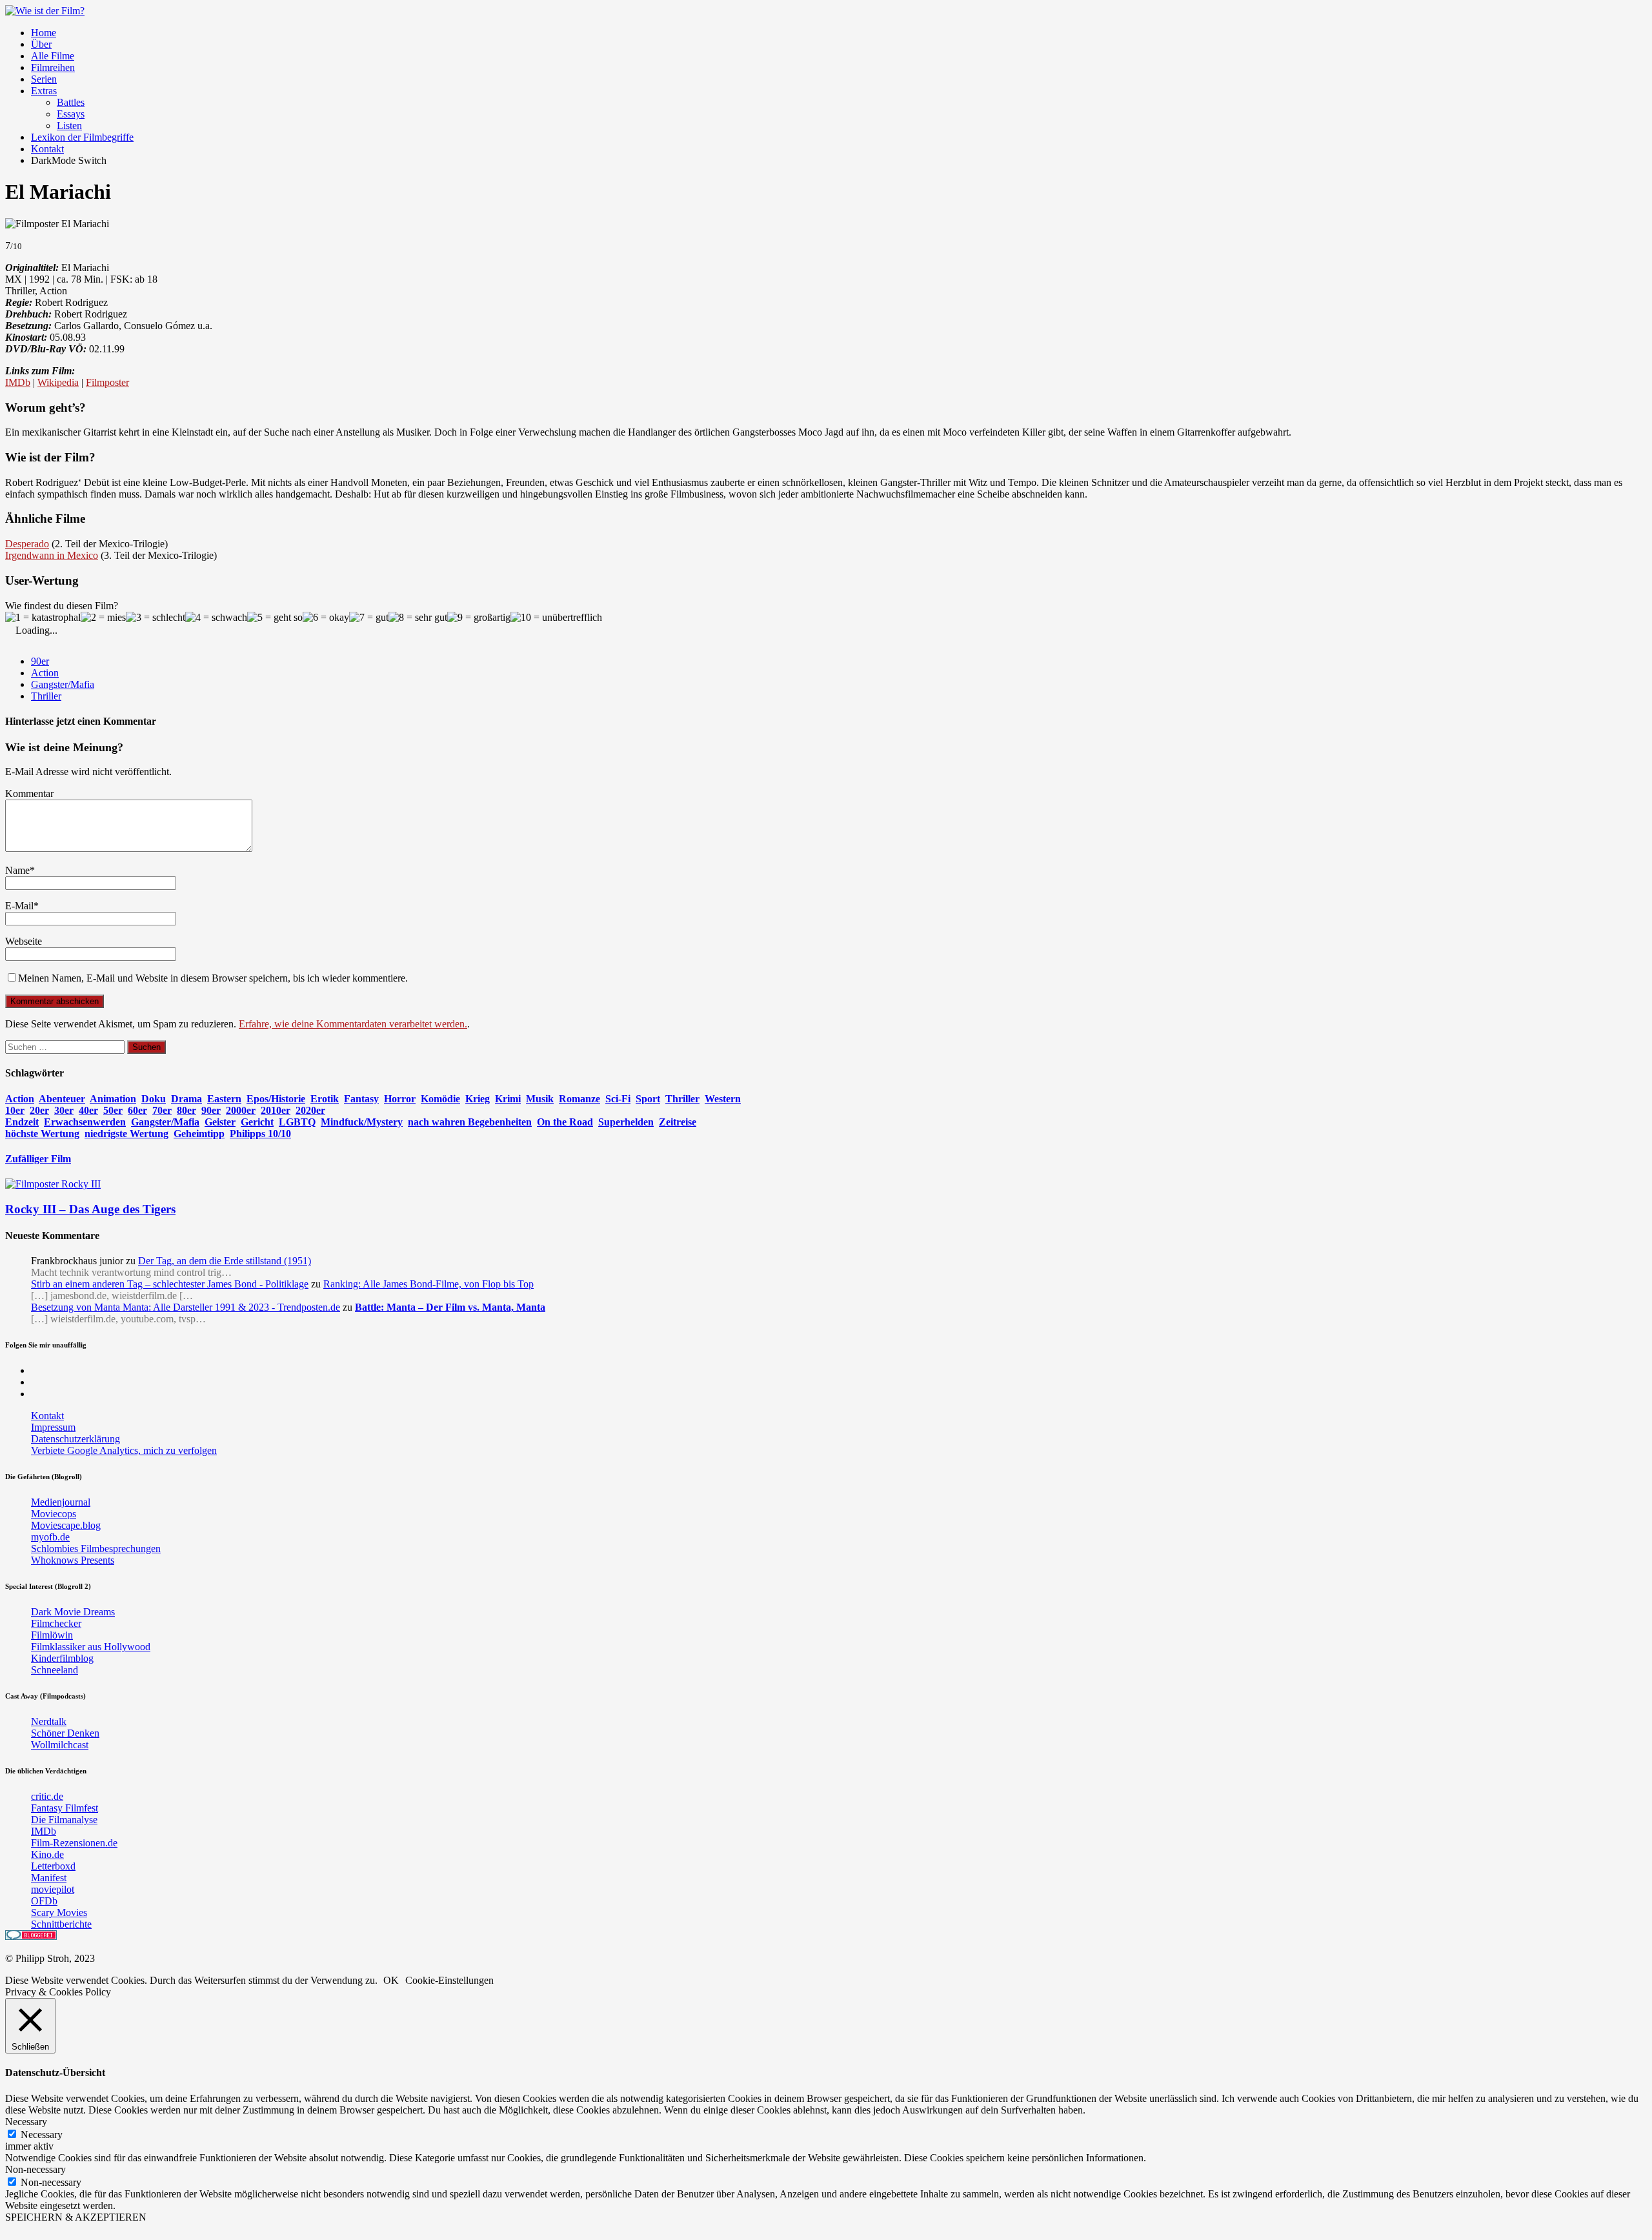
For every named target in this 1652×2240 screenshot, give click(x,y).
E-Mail (19, 906)
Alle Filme (53, 56)
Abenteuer (62, 1099)
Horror (400, 1099)
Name (17, 870)
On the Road (565, 1122)
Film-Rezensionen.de (74, 1843)
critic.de (47, 1796)
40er (88, 1110)
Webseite (24, 941)
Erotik (325, 1099)
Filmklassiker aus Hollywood (91, 1647)
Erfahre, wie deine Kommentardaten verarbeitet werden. (353, 1024)
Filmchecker (56, 1623)
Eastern (224, 1099)
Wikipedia (58, 382)
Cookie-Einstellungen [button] (449, 1980)
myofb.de (50, 1537)
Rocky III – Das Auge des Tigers (90, 1209)
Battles (71, 102)
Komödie (440, 1099)
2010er (276, 1110)
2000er (241, 1110)
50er (113, 1110)
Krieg (478, 1099)
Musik (540, 1099)
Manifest (49, 1878)
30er (64, 1110)
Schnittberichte (61, 1924)
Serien (44, 79)
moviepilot (53, 1889)
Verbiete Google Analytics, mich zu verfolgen (124, 1450)
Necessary (42, 2134)
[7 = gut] (369, 618)
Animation (113, 1099)
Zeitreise (678, 1122)
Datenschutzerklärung (76, 1439)
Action (45, 673)
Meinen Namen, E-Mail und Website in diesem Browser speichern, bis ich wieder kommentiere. (213, 978)
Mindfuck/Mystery (362, 1122)
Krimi (508, 1099)
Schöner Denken (65, 1733)
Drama (186, 1099)
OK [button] (391, 1980)
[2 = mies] (103, 618)
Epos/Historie (276, 1099)
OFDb (44, 1901)
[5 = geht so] (275, 618)
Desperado (27, 544)
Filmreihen (53, 67)
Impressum (53, 1427)
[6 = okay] (326, 618)
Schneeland (55, 1670)
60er (137, 1110)
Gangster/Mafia (63, 684)
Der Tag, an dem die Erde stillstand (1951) (225, 1261)
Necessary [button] (26, 2122)
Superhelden (626, 1122)
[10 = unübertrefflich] (556, 618)
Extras (44, 91)
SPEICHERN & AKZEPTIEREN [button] (76, 2217)
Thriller (46, 696)
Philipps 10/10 (260, 1134)
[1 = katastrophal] (43, 618)
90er (40, 661)
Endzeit (22, 1122)
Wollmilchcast (60, 1745)
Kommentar (29, 793)
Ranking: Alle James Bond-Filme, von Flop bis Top (428, 1284)
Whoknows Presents (73, 1560)
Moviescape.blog (66, 1525)
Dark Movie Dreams (73, 1612)
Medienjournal (61, 1502)
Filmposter (107, 382)
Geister (220, 1122)
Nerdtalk (49, 1721)
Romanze (579, 1099)
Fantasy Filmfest (65, 1808)
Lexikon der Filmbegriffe (82, 137)
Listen (69, 126)
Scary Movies (59, 1912)
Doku (154, 1099)
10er (15, 1110)
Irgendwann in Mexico (52, 555)
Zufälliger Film (38, 1159)
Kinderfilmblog (62, 1658)
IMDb (18, 382)
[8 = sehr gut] (418, 618)
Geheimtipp (199, 1134)
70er (162, 1110)
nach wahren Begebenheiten (470, 1122)
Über (41, 44)
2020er (310, 1110)
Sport (648, 1099)
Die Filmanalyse (64, 1820)
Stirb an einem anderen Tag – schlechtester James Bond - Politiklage (170, 1284)
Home (44, 33)
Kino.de (47, 1854)
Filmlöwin (52, 1635)
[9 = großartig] (479, 618)
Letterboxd (53, 1866)
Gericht (257, 1122)
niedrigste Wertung (126, 1134)
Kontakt (47, 149)
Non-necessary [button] (35, 2169)
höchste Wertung (42, 1134)
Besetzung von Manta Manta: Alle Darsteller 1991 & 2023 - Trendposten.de (186, 1307)
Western (723, 1099)
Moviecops (54, 1514)
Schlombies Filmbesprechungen (96, 1549)
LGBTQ (297, 1122)
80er (186, 1110)
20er (39, 1110)
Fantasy (361, 1099)
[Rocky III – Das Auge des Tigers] (53, 1184)
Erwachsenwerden (85, 1122)
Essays (71, 114)
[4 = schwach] (216, 618)
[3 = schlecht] (156, 618)
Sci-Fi (618, 1099)
